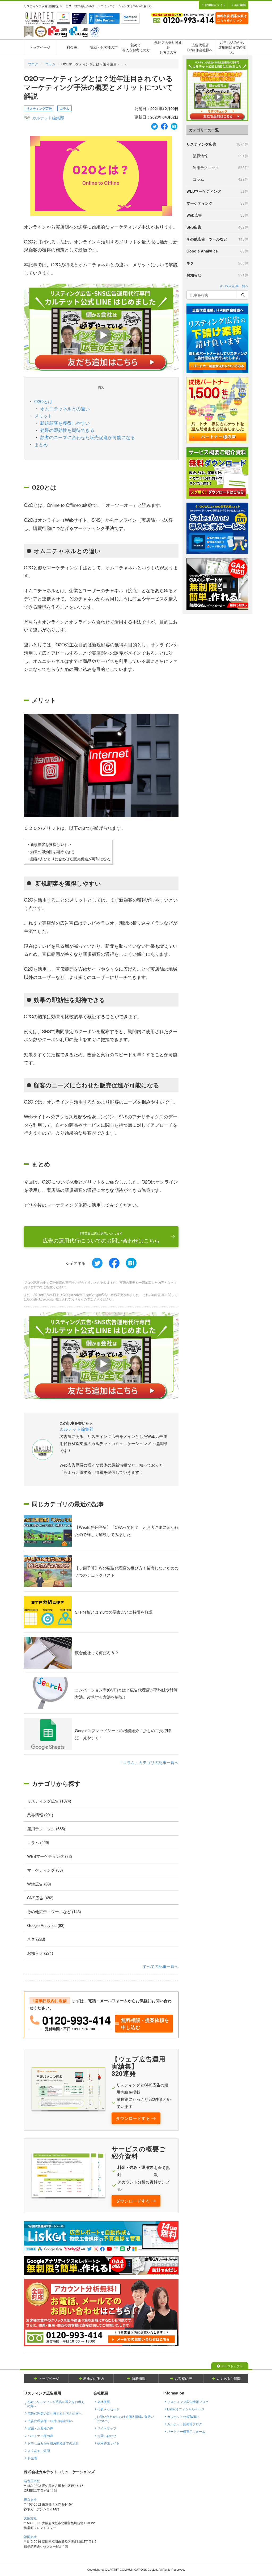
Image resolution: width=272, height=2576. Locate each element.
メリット (43, 416)
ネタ (217, 263)
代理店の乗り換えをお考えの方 (168, 47)
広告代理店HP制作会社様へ (200, 47)
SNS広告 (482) (40, 1898)
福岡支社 (30, 2537)
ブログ (33, 64)
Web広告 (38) (39, 1884)
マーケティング (217, 203)
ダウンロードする (133, 2118)
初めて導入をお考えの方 (136, 47)
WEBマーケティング (217, 191)
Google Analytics (217, 251)
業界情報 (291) (40, 1815)
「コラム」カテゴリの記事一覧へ (149, 1762)
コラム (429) (38, 1842)
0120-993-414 (76, 2020)
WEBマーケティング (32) (50, 1856)
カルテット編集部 (48, 118)
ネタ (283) (36, 1939)
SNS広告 (217, 227)
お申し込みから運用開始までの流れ (232, 47)
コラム (50, 64)
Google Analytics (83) (46, 1925)
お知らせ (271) (40, 1953)
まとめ (41, 444)
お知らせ (217, 275)
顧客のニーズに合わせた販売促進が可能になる (88, 437)
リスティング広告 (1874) (49, 1801)
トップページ (40, 47)
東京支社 (30, 2499)
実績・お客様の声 (104, 47)
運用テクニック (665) (46, 1828)
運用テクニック (221, 167)
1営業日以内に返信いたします (101, 1238)
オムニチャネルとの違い (65, 408)
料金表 (72, 47)
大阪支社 (30, 2518)
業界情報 (221, 156)
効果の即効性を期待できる (67, 430)
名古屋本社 (32, 2481)
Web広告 (217, 215)
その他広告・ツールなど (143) (54, 1911)
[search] (243, 295)
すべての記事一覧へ (161, 1966)
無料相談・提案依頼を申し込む (145, 2024)
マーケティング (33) (45, 1870)
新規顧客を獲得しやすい (65, 423)
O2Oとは (43, 401)
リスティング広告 (39, 108)
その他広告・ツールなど (217, 239)
